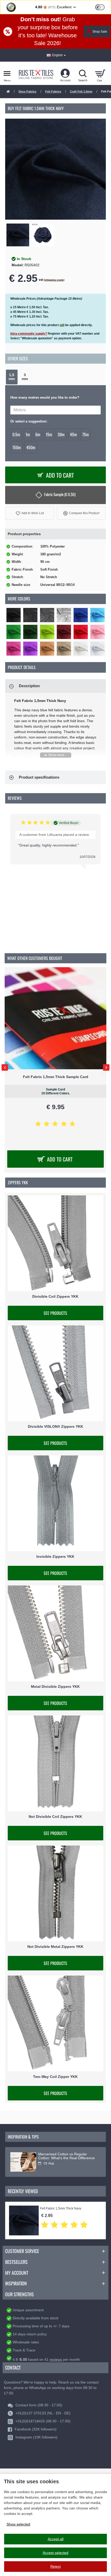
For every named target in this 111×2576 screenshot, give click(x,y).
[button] (30, 513)
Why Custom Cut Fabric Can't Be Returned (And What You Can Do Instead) (65, 2158)
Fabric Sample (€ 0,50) (60, 494)
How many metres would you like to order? (45, 397)
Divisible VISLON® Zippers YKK (55, 1427)
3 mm (25, 377)
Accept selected (55, 2553)
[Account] (65, 73)
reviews (56, 2359)
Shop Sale (100, 32)
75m (86, 434)
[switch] (100, 7)
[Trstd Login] (103, 7)
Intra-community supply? (29, 334)
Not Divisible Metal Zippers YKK (55, 1947)
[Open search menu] (83, 73)
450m (31, 447)
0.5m (16, 434)
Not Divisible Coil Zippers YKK (55, 1817)
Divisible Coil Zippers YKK (55, 1297)
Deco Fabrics (27, 91)
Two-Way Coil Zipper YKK (55, 2077)
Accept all (56, 2539)
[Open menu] (7, 73)
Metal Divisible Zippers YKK (55, 1687)
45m (73, 434)
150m (17, 447)
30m (61, 434)
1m (28, 434)
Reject (55, 2566)
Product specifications (39, 777)
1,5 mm (12, 377)
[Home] (8, 92)
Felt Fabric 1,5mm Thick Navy (61, 2209)
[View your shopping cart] (100, 73)
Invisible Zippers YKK (55, 1557)
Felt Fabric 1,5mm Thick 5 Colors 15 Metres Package (55, 1077)
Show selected (18, 2524)
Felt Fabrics (53, 91)
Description (29, 686)
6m (38, 434)
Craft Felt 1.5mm (81, 91)
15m (49, 434)
